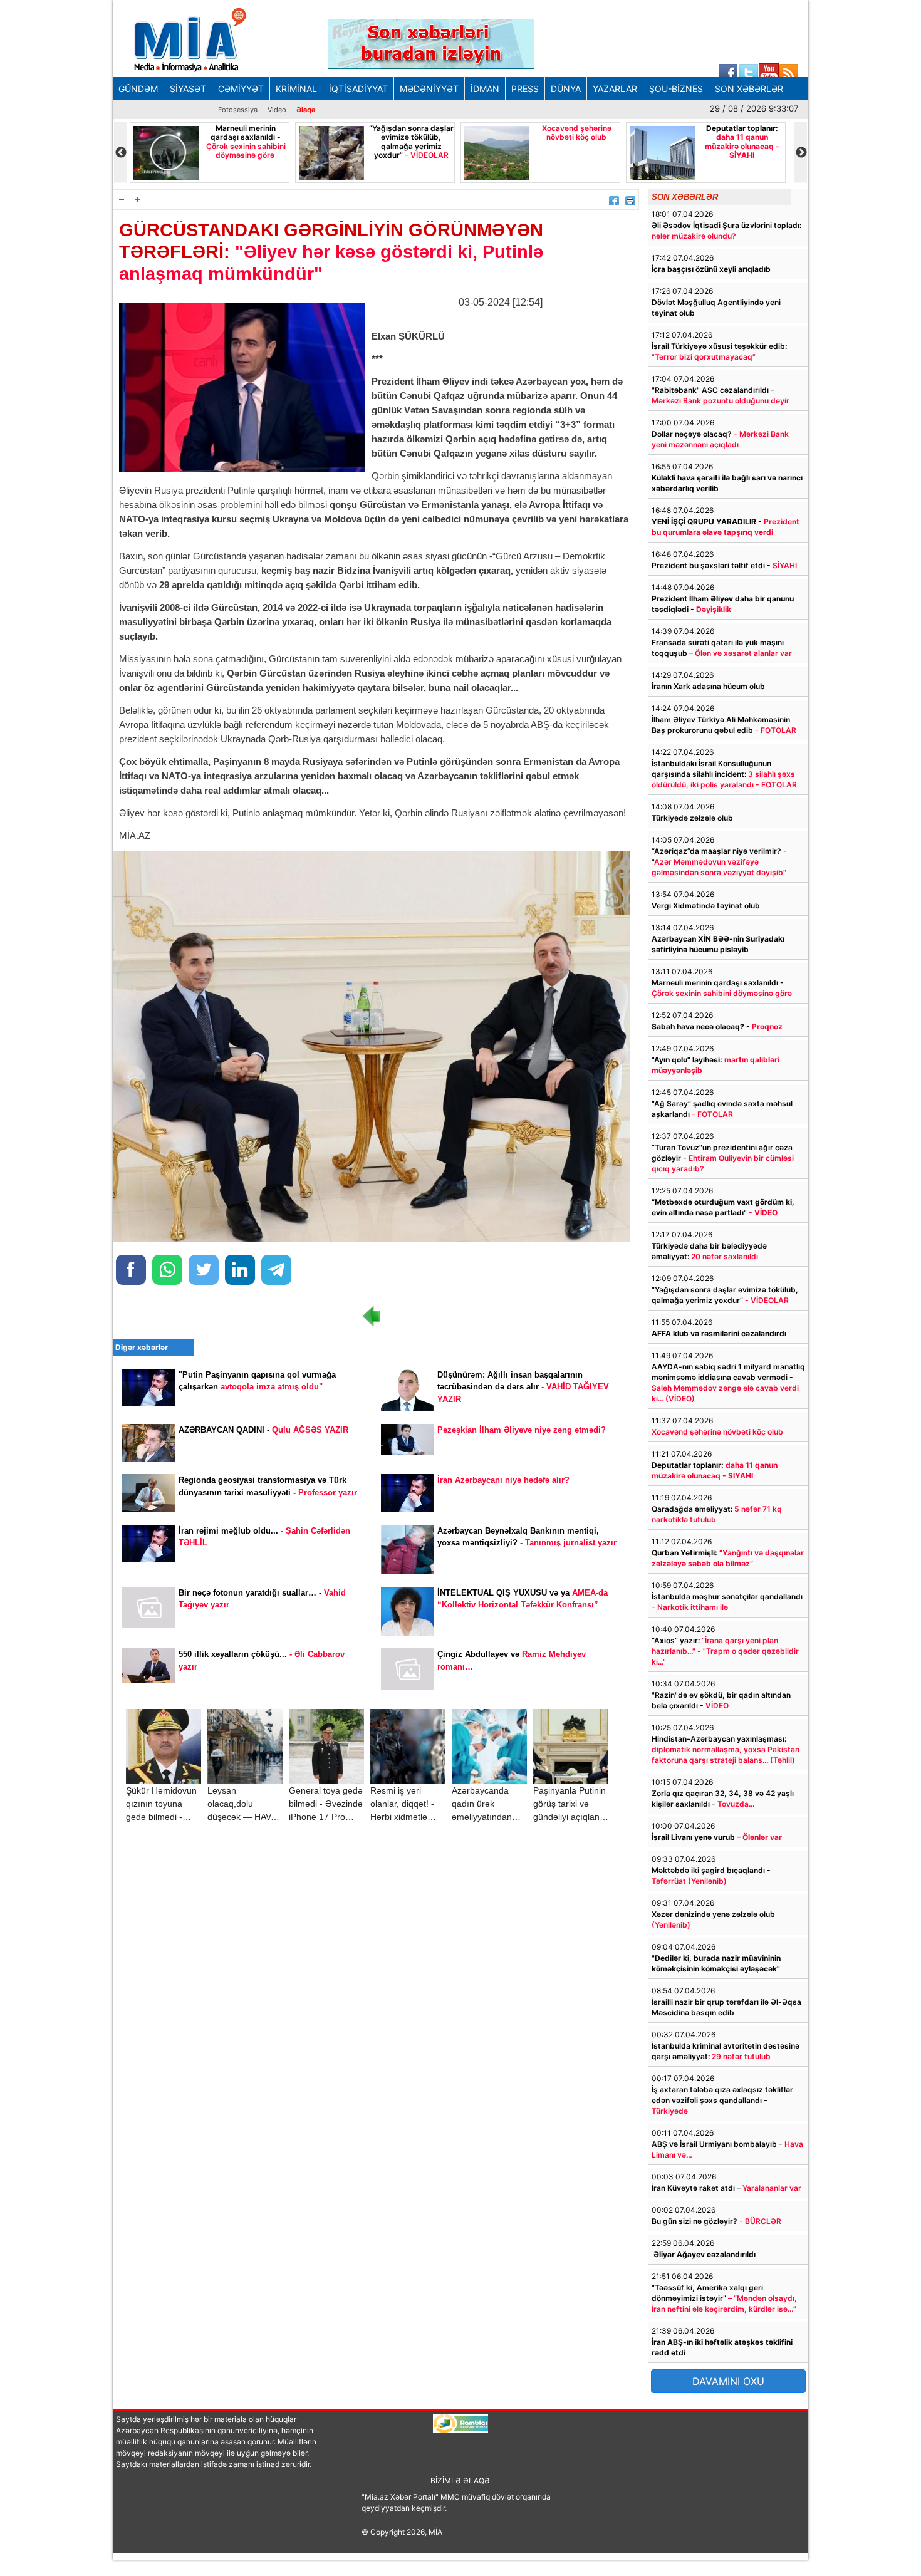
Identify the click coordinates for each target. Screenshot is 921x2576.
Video (277, 110)
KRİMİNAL (296, 89)
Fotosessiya (238, 110)
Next (801, 153)
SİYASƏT (188, 89)
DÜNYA (566, 89)
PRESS (525, 89)
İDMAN (485, 89)
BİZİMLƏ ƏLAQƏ (460, 2480)
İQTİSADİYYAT (358, 89)
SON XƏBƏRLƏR (749, 89)
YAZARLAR (615, 89)
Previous (120, 153)
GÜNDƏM (138, 89)
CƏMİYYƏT (241, 89)
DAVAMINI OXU (728, 2381)
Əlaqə (306, 110)
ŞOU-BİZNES (676, 89)
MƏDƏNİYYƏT (429, 89)
